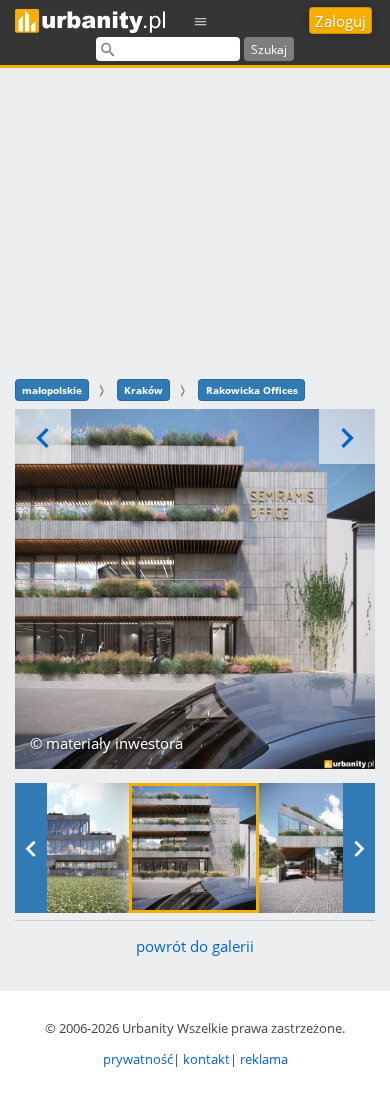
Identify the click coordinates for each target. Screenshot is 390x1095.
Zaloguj (340, 21)
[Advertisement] (195, 220)
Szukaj (269, 49)
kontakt (206, 1059)
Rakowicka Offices (252, 390)
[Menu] (201, 20)
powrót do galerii (195, 946)
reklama (264, 1059)
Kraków (143, 390)
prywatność (138, 1059)
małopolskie (52, 390)
